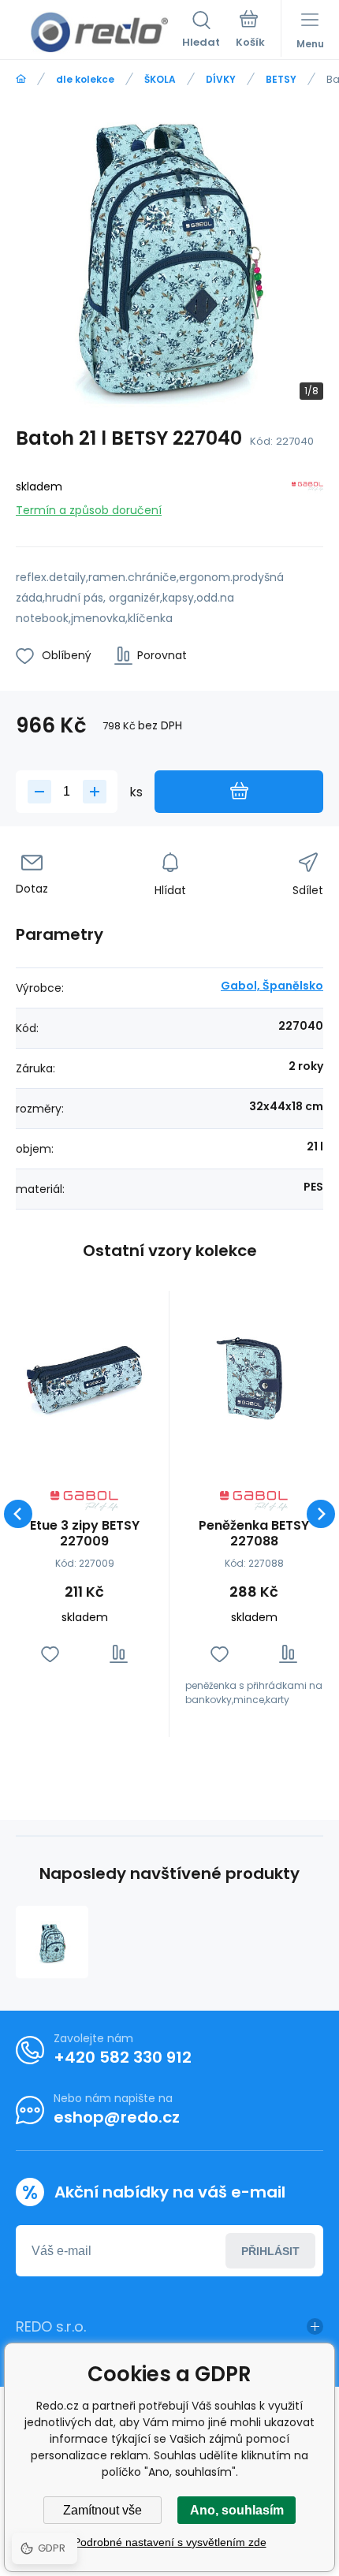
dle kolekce (85, 79)
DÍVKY (221, 79)
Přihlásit (270, 2251)
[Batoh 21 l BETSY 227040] (52, 1942)
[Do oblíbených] (50, 1654)
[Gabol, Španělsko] (307, 496)
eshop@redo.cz (117, 2117)
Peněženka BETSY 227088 (254, 1534)
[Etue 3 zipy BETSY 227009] (84, 1375)
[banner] (99, 32)
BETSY (281, 79)
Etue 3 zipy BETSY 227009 (85, 1534)
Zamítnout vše (102, 2510)
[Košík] (250, 31)
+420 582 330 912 (123, 2057)
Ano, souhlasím (237, 2510)
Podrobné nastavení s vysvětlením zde (170, 2542)
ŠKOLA (160, 79)
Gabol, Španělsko (272, 986)
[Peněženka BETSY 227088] (254, 1375)
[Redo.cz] (21, 79)
